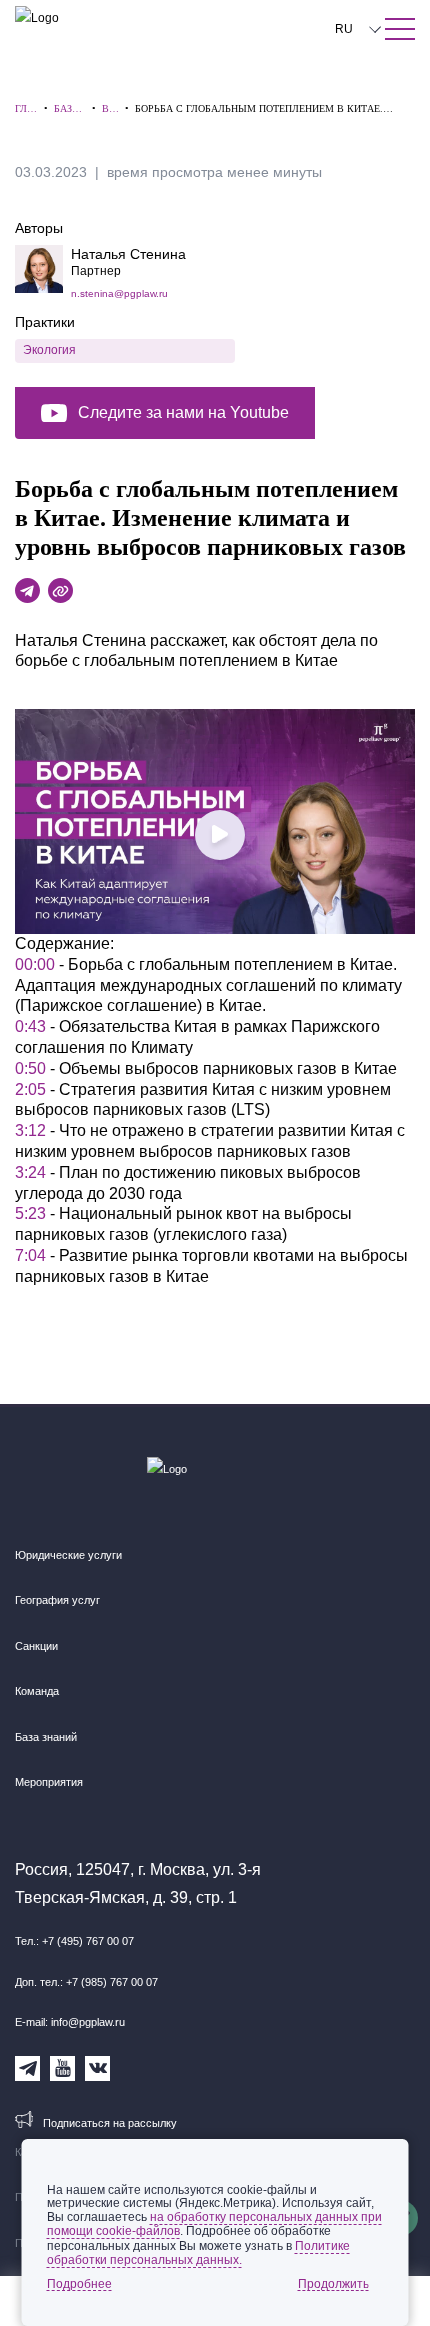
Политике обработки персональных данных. (198, 2253)
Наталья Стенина (128, 254)
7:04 (30, 1255)
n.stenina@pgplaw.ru (119, 293)
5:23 (30, 1213)
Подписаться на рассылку (110, 2123)
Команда (37, 1691)
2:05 (30, 1089)
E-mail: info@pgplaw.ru (70, 2022)
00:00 (35, 964)
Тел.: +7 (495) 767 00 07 (74, 1941)
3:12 (30, 1130)
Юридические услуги (68, 1555)
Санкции (36, 1646)
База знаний (46, 1737)
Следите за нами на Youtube (183, 412)
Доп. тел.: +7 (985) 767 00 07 (86, 1982)
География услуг (57, 1600)
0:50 (30, 1068)
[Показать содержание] (400, 29)
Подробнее (79, 2284)
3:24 (30, 1172)
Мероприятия (49, 1782)
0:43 (30, 1026)
